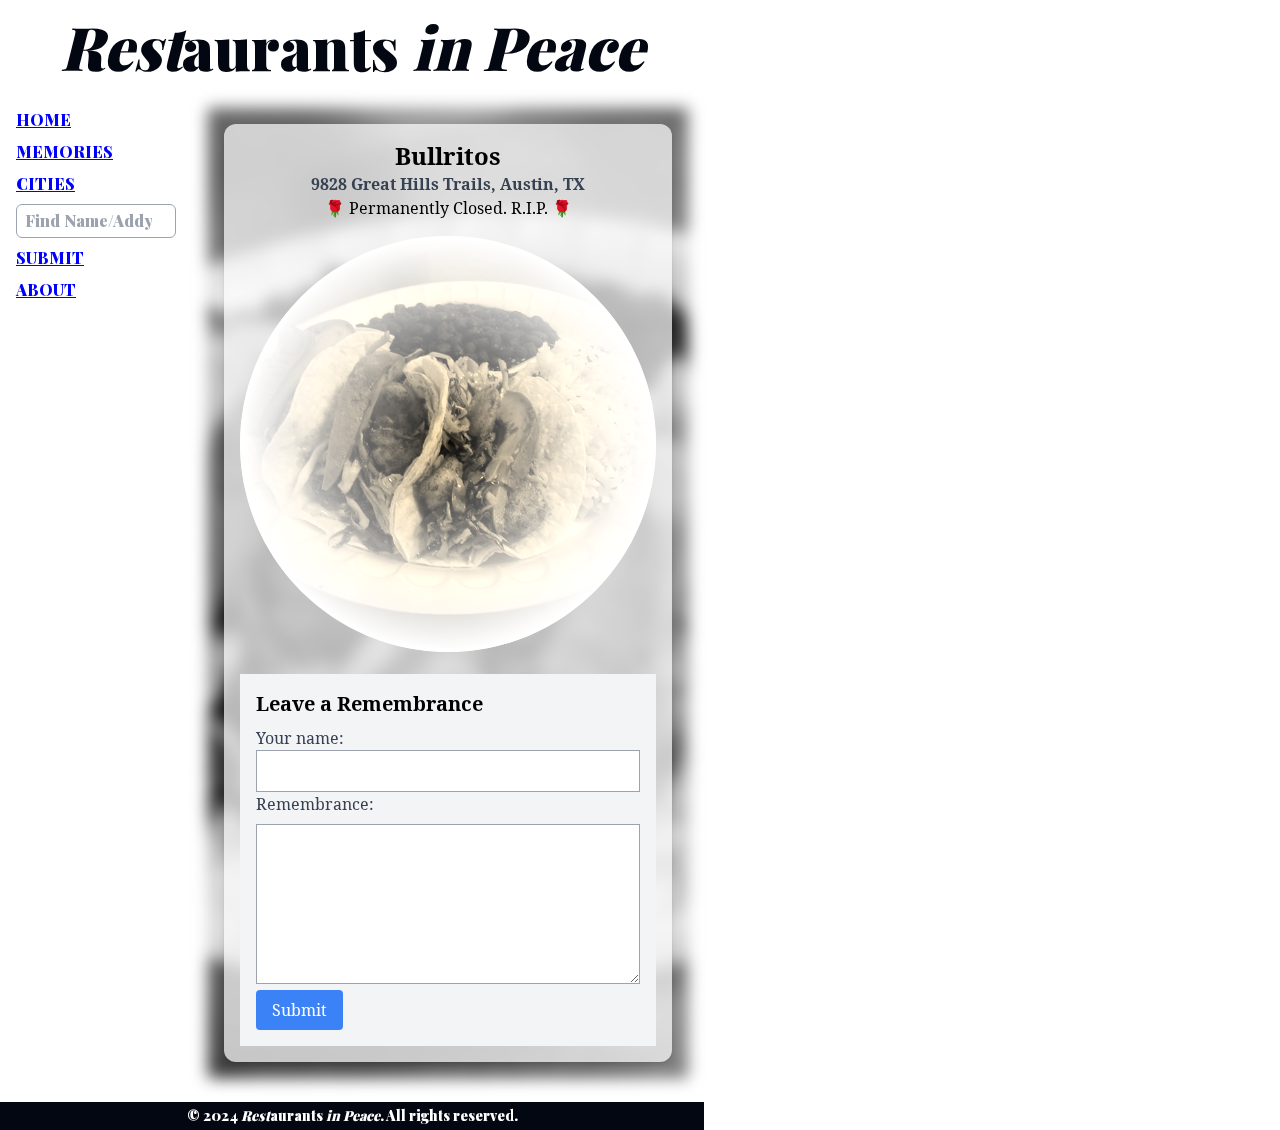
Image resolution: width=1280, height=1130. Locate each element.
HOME (43, 119)
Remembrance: (315, 804)
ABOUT (46, 289)
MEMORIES (64, 151)
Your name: (300, 738)
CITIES (45, 183)
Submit (299, 1010)
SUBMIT (50, 257)
